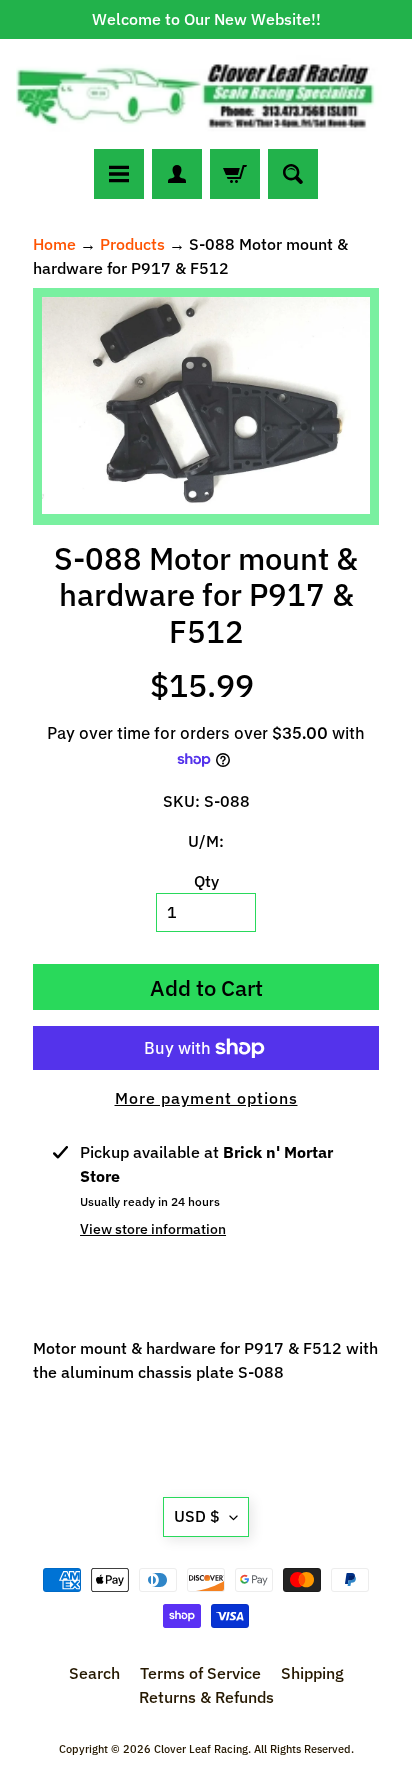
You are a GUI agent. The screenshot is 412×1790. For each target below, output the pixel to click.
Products (132, 244)
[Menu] (119, 174)
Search (94, 1673)
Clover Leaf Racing (201, 1749)
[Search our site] (293, 174)
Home (54, 244)
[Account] (177, 174)
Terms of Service (200, 1673)
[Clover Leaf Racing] (206, 94)
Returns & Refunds (206, 1697)
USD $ (197, 1516)
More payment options (206, 1098)
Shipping (312, 1673)
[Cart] (235, 174)
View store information (153, 1229)
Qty (206, 881)
